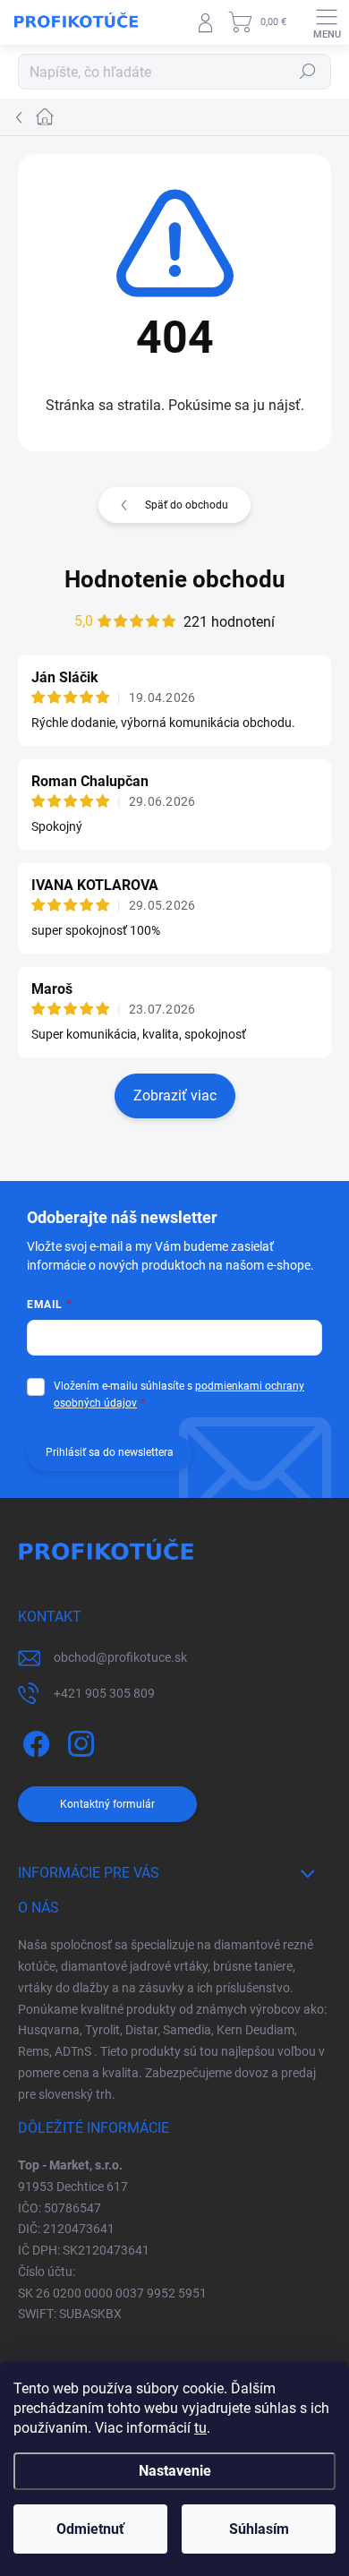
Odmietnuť (90, 2529)
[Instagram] (78, 1741)
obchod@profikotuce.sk (120, 1657)
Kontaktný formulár (107, 1804)
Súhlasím (259, 2529)
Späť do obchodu (187, 505)
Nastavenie (175, 2471)
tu (200, 2428)
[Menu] (327, 22)
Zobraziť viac (175, 1095)
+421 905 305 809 (104, 1693)
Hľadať (308, 72)
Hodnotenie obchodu (175, 579)
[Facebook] (34, 1741)
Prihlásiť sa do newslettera (110, 1452)
